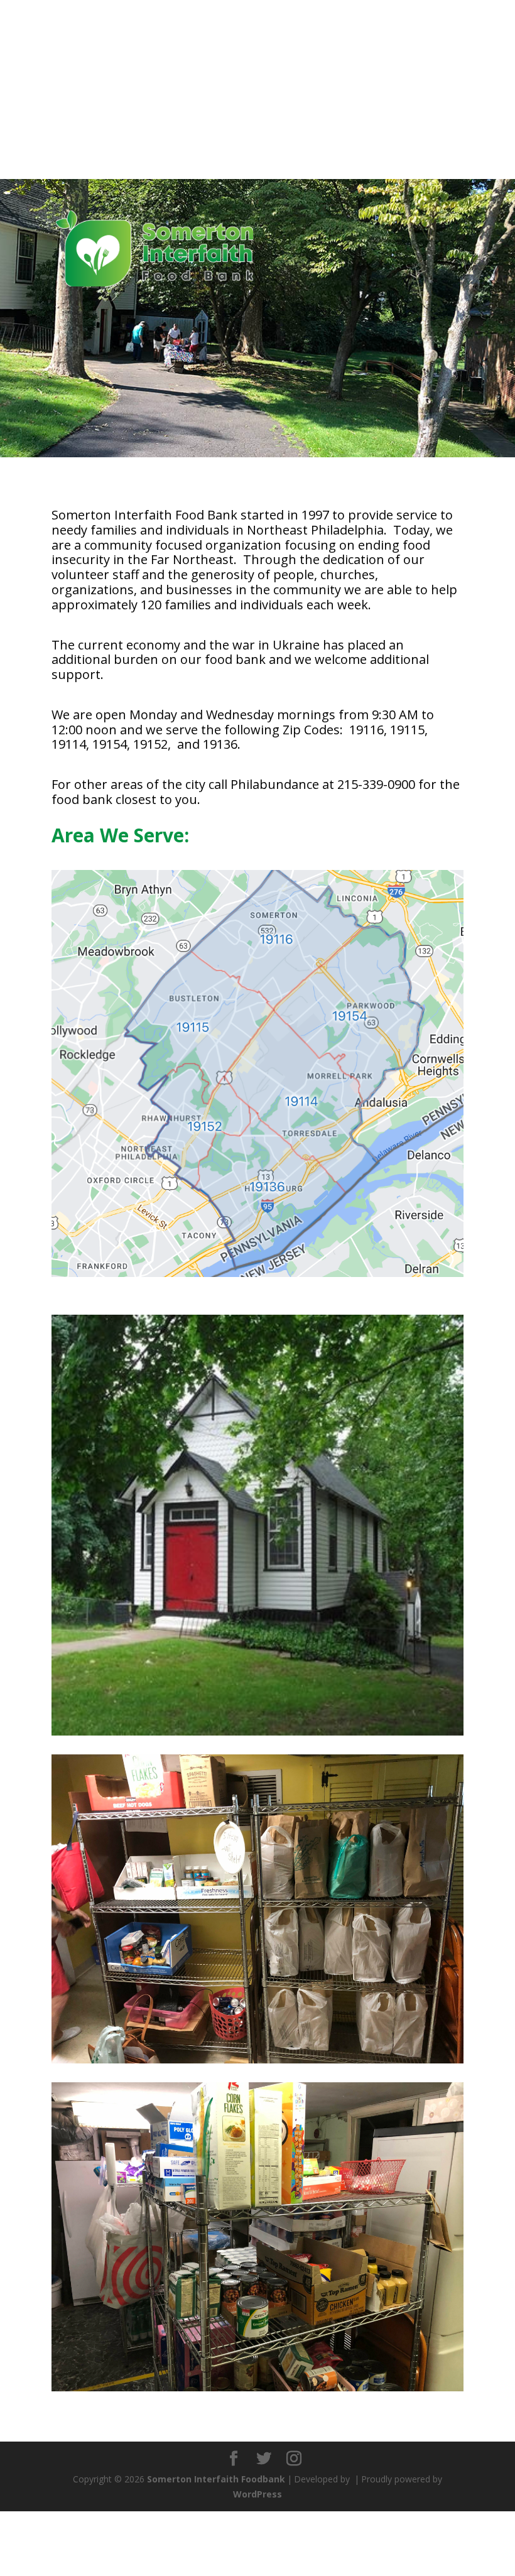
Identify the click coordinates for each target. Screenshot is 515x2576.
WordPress (257, 2494)
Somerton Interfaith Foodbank (216, 2479)
